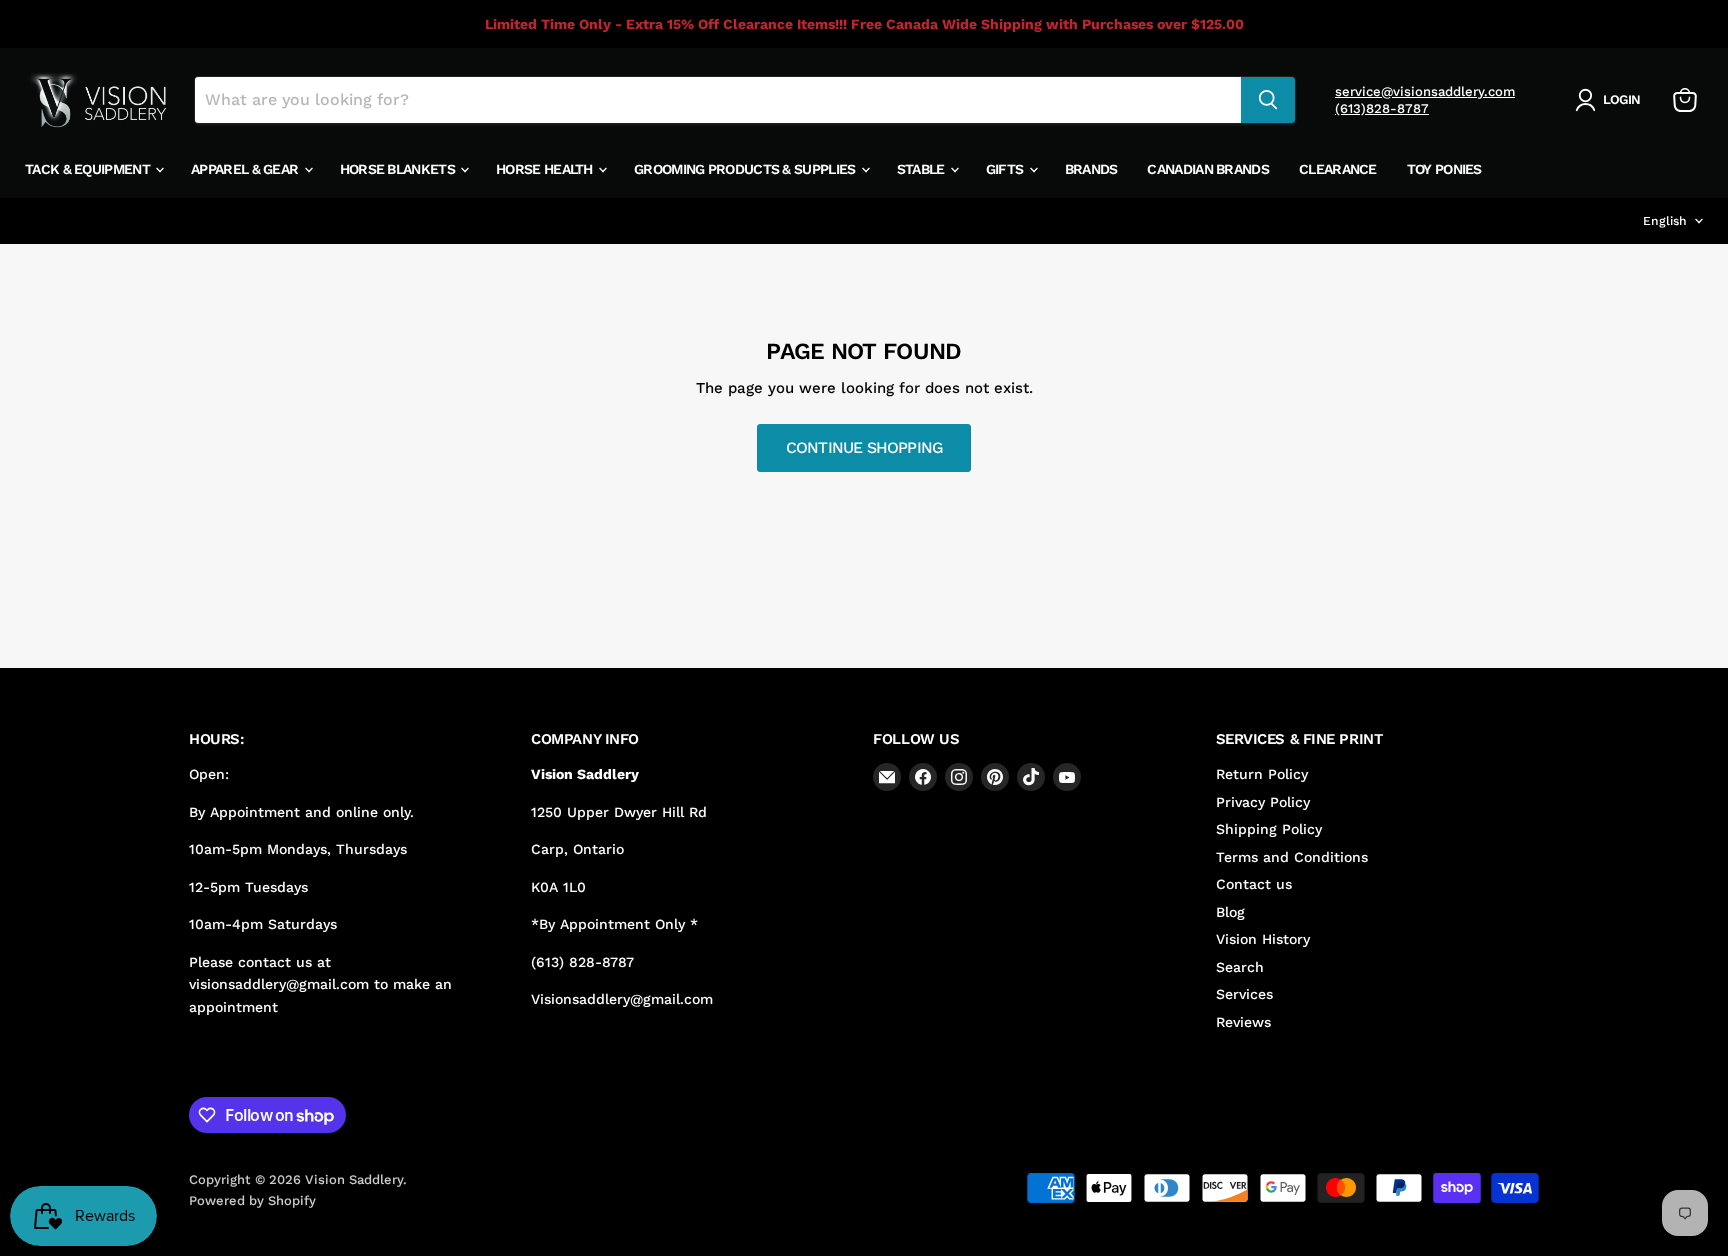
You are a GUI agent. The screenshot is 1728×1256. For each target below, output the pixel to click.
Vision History (1263, 939)
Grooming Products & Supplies (746, 169)
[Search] (1268, 100)
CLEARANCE (1338, 169)
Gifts (1006, 169)
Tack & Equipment (89, 169)
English (1665, 221)
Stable (922, 169)
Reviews (1243, 1022)
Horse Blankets (399, 169)
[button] (1611, 100)
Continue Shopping (864, 447)
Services (1244, 994)
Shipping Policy (1269, 829)
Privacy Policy (1263, 802)
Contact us (1254, 884)
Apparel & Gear (246, 169)
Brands (1091, 169)
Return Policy (1262, 774)
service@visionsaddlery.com (1425, 91)
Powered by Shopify (252, 1200)
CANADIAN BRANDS (1208, 169)
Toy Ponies (1444, 169)
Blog (1230, 912)
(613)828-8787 (1382, 108)
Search (1240, 967)
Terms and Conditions (1292, 857)
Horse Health (546, 169)
